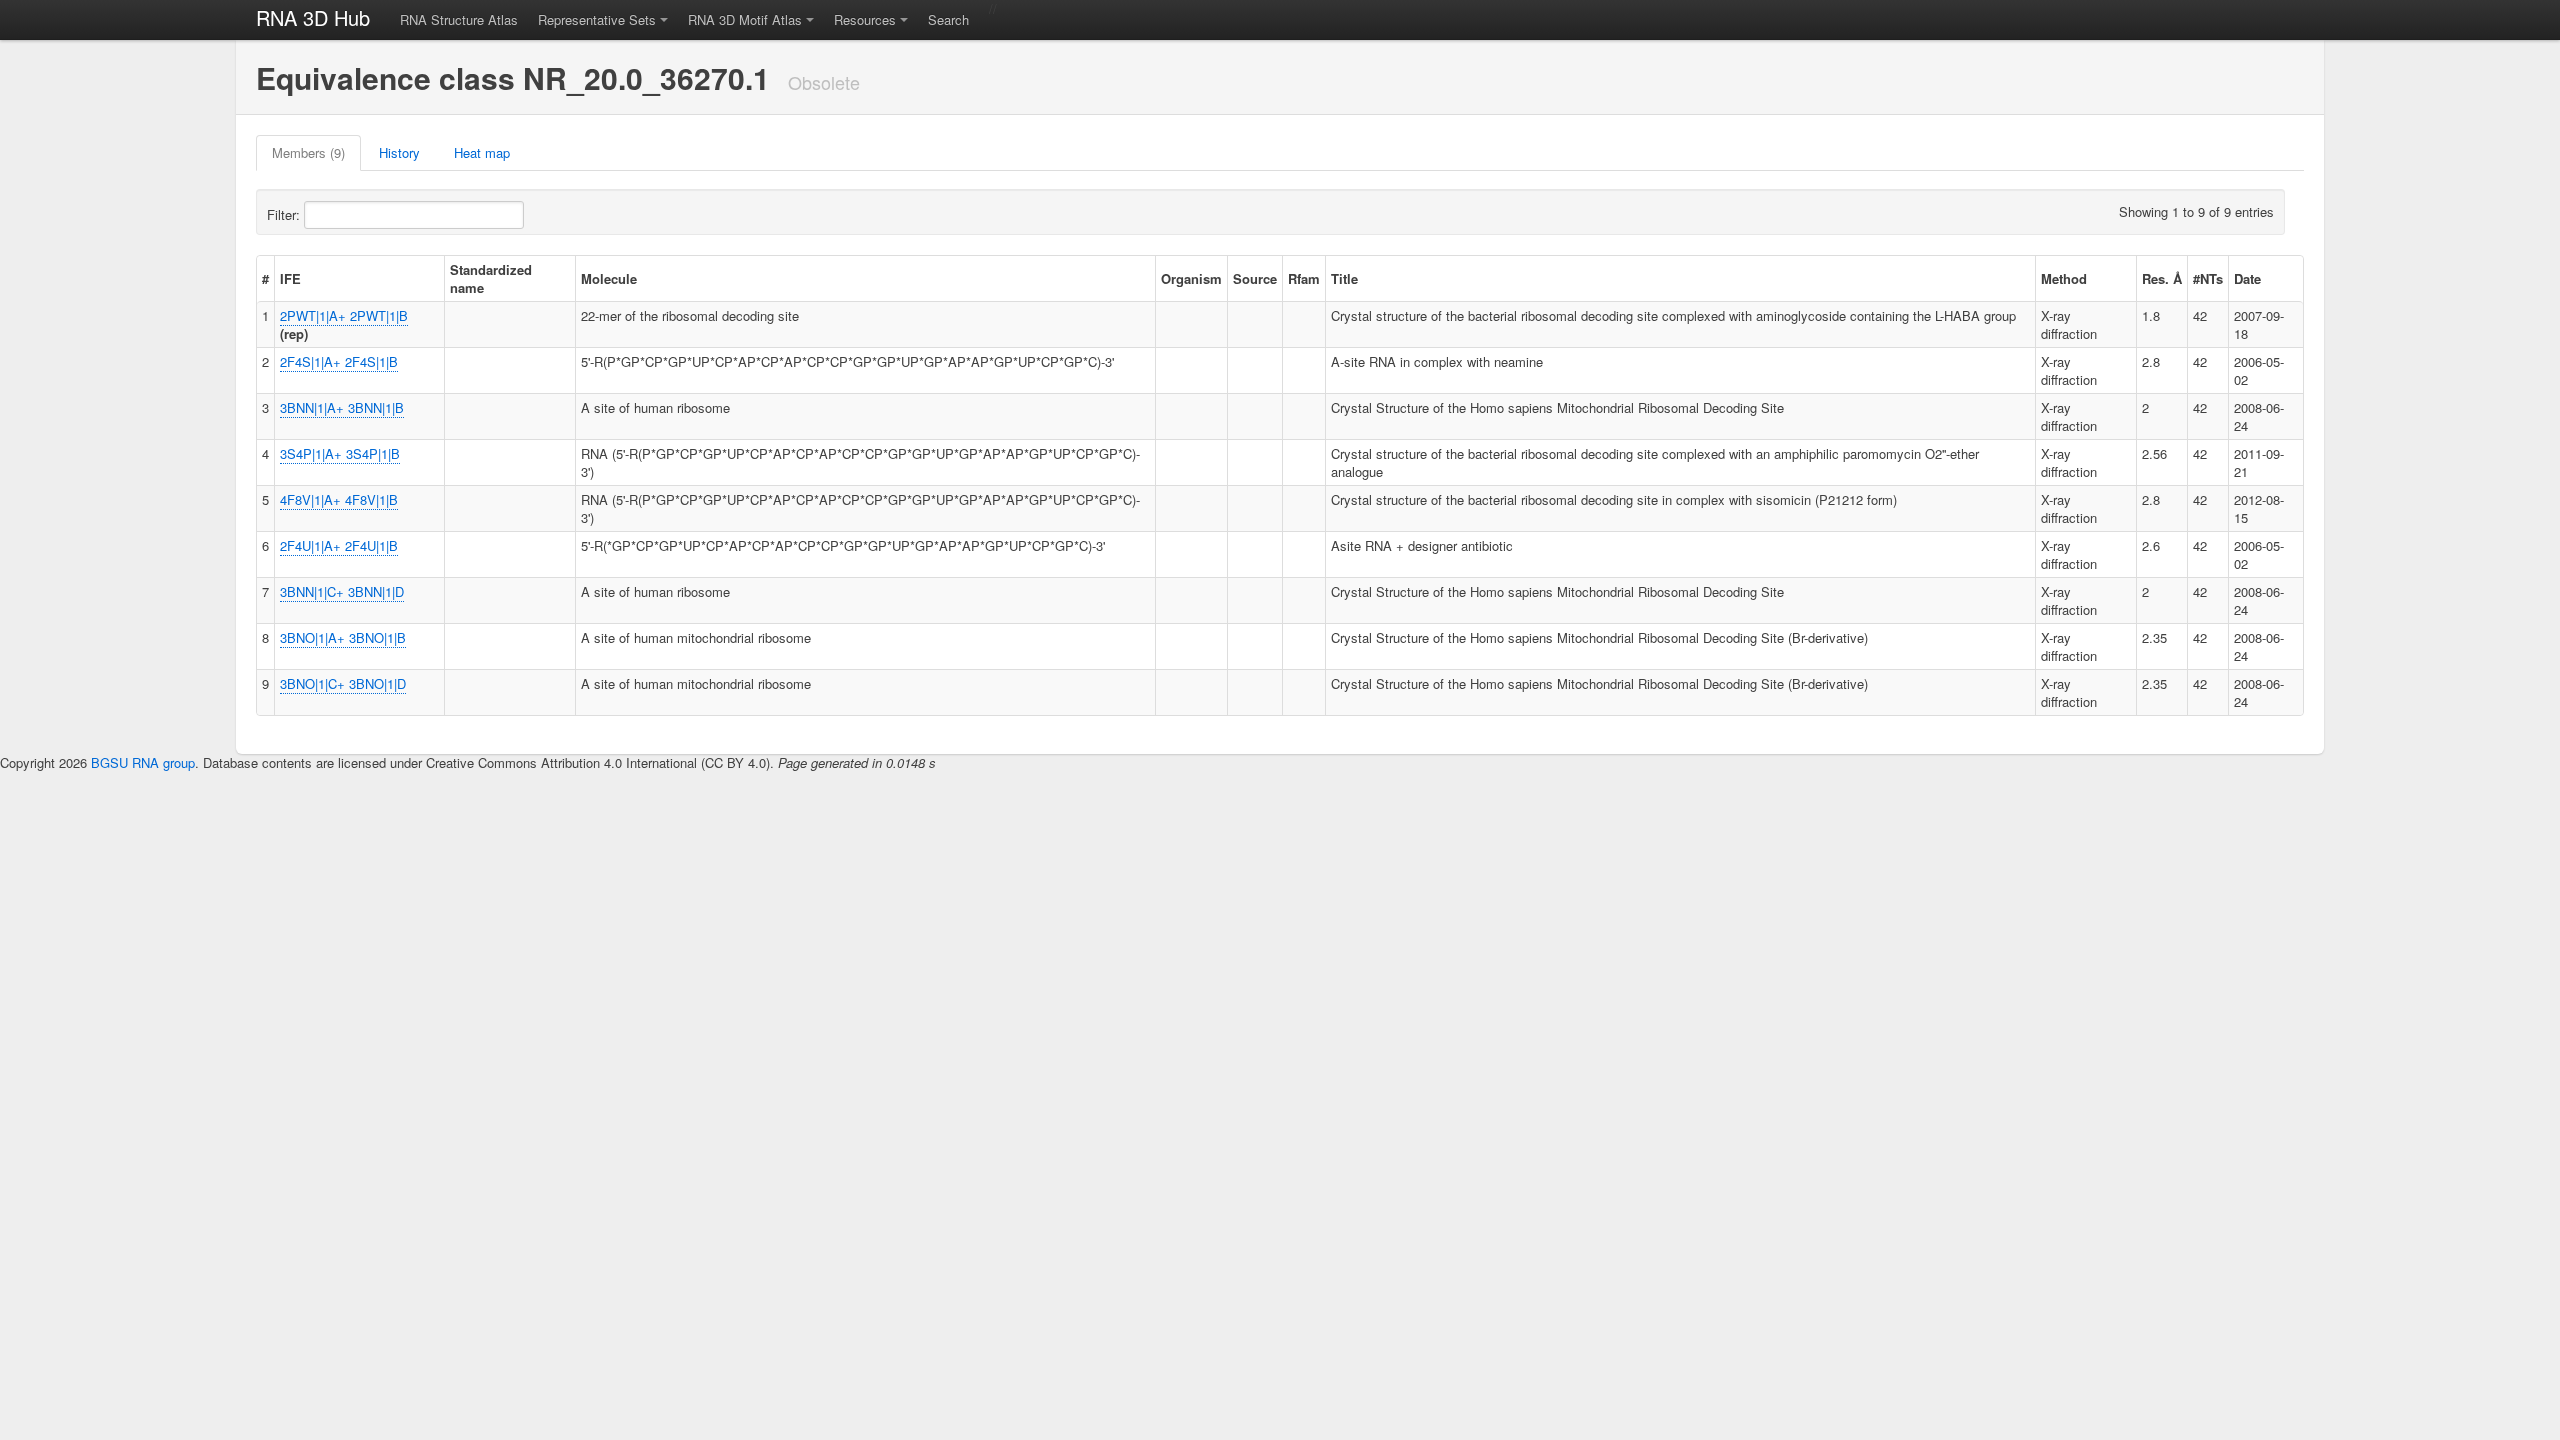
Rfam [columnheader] (1304, 278)
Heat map (482, 152)
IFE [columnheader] (290, 278)
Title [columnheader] (1344, 278)
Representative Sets (597, 19)
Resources (865, 19)
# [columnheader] (265, 278)
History (399, 152)
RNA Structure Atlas (459, 19)
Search (948, 19)
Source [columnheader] (1255, 278)
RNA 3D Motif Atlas (745, 19)
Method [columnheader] (2064, 278)
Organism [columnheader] (1191, 278)
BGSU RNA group (143, 762)
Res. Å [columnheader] (2162, 278)
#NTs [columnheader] (2208, 278)
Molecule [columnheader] (609, 278)
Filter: (285, 214)
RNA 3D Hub (313, 17)
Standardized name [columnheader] (491, 278)
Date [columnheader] (2247, 278)
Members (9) (308, 152)
